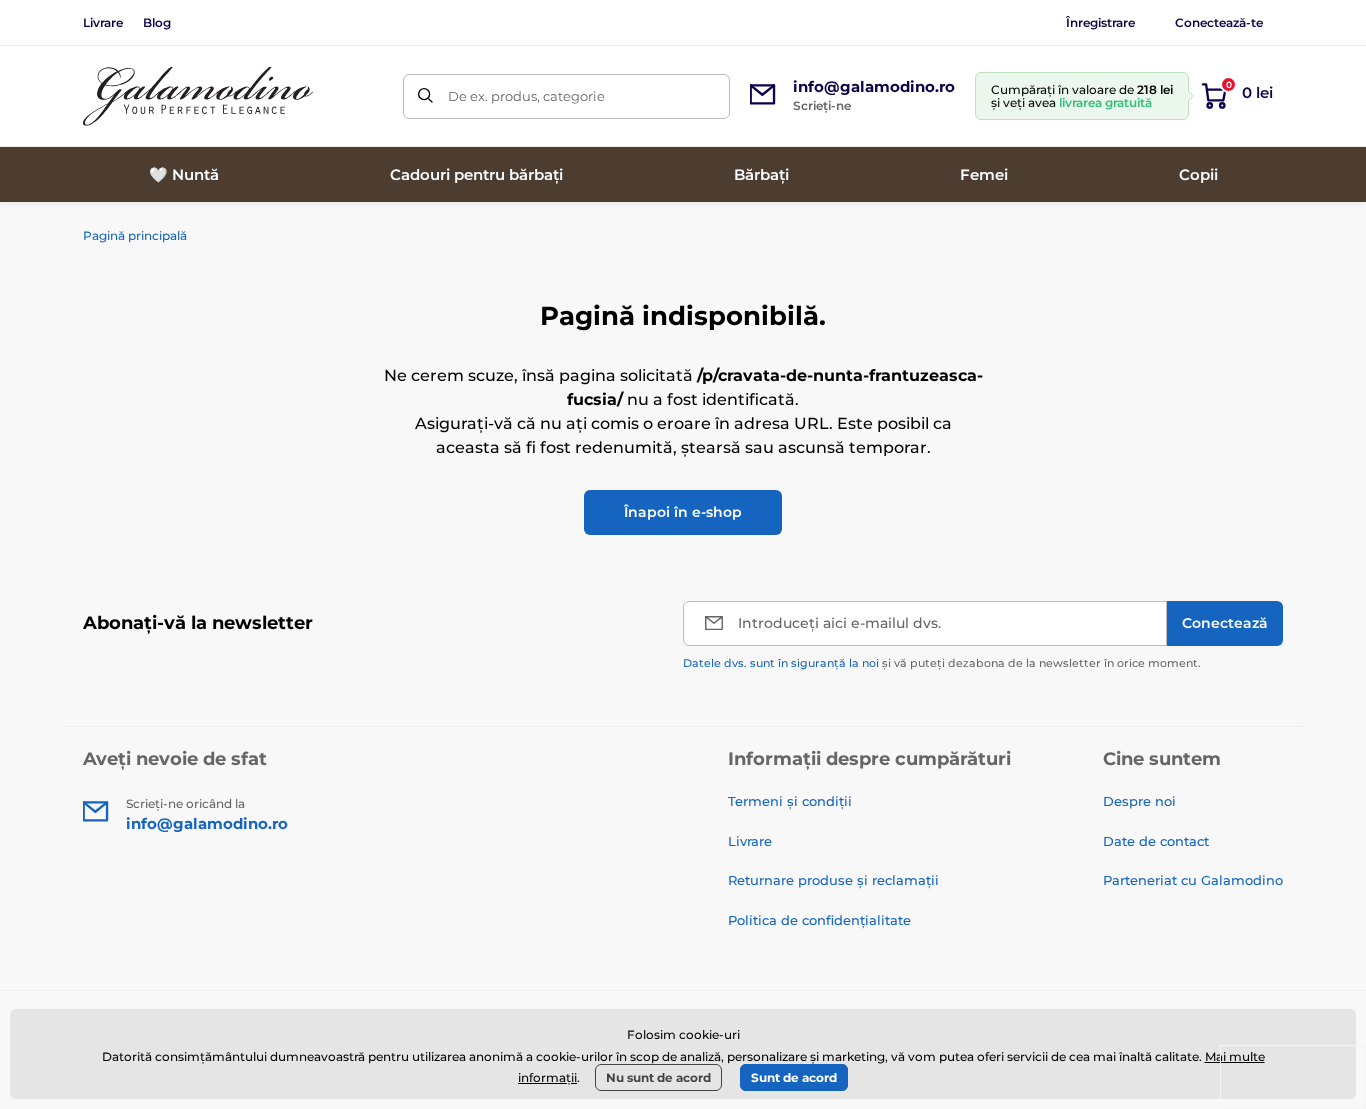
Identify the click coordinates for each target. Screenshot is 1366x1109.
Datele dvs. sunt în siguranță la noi (781, 663)
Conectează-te (1219, 22)
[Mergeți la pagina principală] (198, 96)
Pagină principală (135, 235)
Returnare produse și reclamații (833, 880)
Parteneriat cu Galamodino (1193, 880)
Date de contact (1156, 841)
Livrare (103, 22)
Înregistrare (1100, 22)
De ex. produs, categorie (526, 96)
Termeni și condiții (790, 801)
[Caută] (425, 96)
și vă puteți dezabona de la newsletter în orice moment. (942, 663)
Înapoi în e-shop (683, 512)
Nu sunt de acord (658, 1077)
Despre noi (1139, 801)
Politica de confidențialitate (819, 920)
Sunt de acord (794, 1077)
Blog (157, 22)
